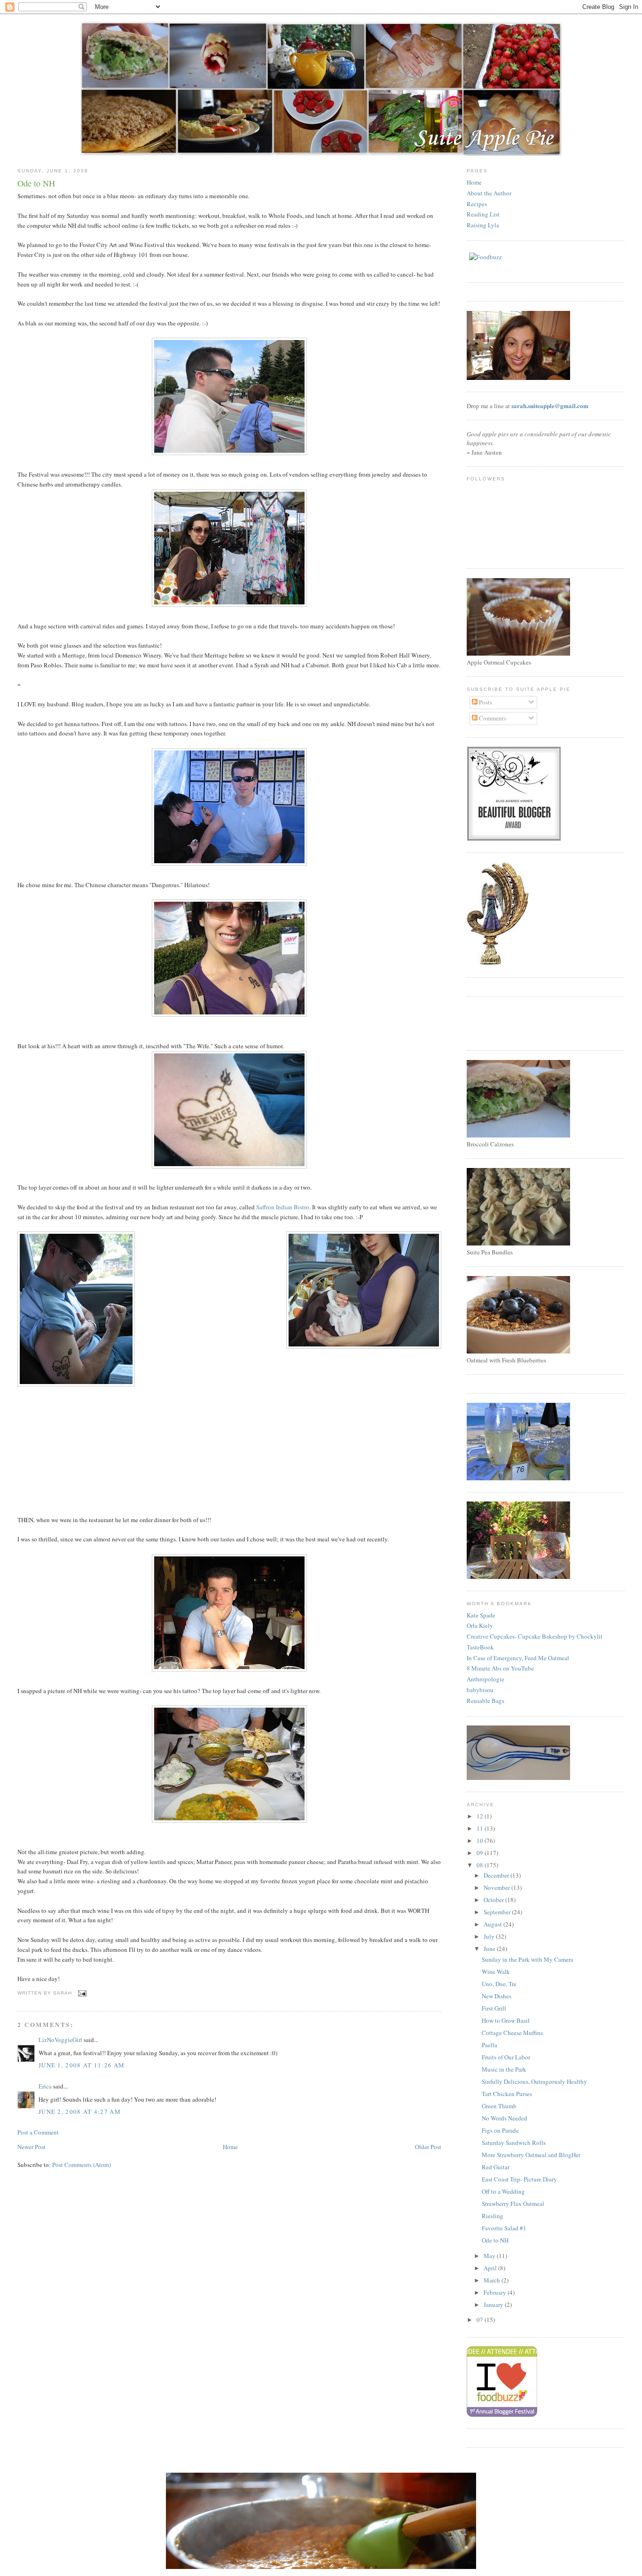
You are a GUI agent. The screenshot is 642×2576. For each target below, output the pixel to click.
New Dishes (497, 1996)
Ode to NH (495, 2240)
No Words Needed (505, 2118)
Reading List (483, 214)
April (491, 2268)
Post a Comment (38, 2132)
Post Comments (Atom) (82, 2165)
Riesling (493, 2216)
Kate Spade (481, 1615)
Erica (45, 2086)
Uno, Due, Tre (499, 1984)
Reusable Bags (485, 1701)
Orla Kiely (480, 1625)
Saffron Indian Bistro (283, 1207)
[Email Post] (81, 1993)
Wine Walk (496, 1972)
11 (481, 1828)
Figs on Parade (500, 2130)
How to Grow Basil (506, 2020)
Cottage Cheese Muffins (512, 2033)
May (490, 2256)
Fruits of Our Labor (506, 2057)
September (498, 1912)
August (493, 1924)
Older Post (428, 2147)
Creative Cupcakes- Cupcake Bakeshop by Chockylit (535, 1636)
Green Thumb (499, 2106)
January (494, 2305)
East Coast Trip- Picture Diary (519, 2179)
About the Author (489, 193)
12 (481, 1816)
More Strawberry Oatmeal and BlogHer (531, 2155)
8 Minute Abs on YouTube (500, 1668)
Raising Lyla (483, 225)
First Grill (494, 2008)
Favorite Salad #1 (504, 2228)
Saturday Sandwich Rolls (514, 2143)
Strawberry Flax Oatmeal (513, 2204)
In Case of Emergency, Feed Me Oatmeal (518, 1658)
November (497, 1888)
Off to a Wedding (503, 2191)
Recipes (477, 204)
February (496, 2292)
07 (481, 2320)
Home (230, 2147)
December (497, 1875)
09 (481, 1853)
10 (481, 1841)
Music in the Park (504, 2069)
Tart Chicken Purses (507, 2094)
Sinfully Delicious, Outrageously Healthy (534, 2081)
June (490, 1949)
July (490, 1936)
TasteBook (480, 1647)
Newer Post (31, 2147)
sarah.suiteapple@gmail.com (550, 406)
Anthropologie (485, 1679)
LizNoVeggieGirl (60, 2040)
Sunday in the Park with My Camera (528, 1959)
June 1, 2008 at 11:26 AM (82, 2065)
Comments (492, 718)
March (493, 2280)
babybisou (480, 1690)
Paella (489, 2045)
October (494, 1900)
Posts (485, 702)
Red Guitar (496, 2167)
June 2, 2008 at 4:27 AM (80, 2112)
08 (481, 1865)
